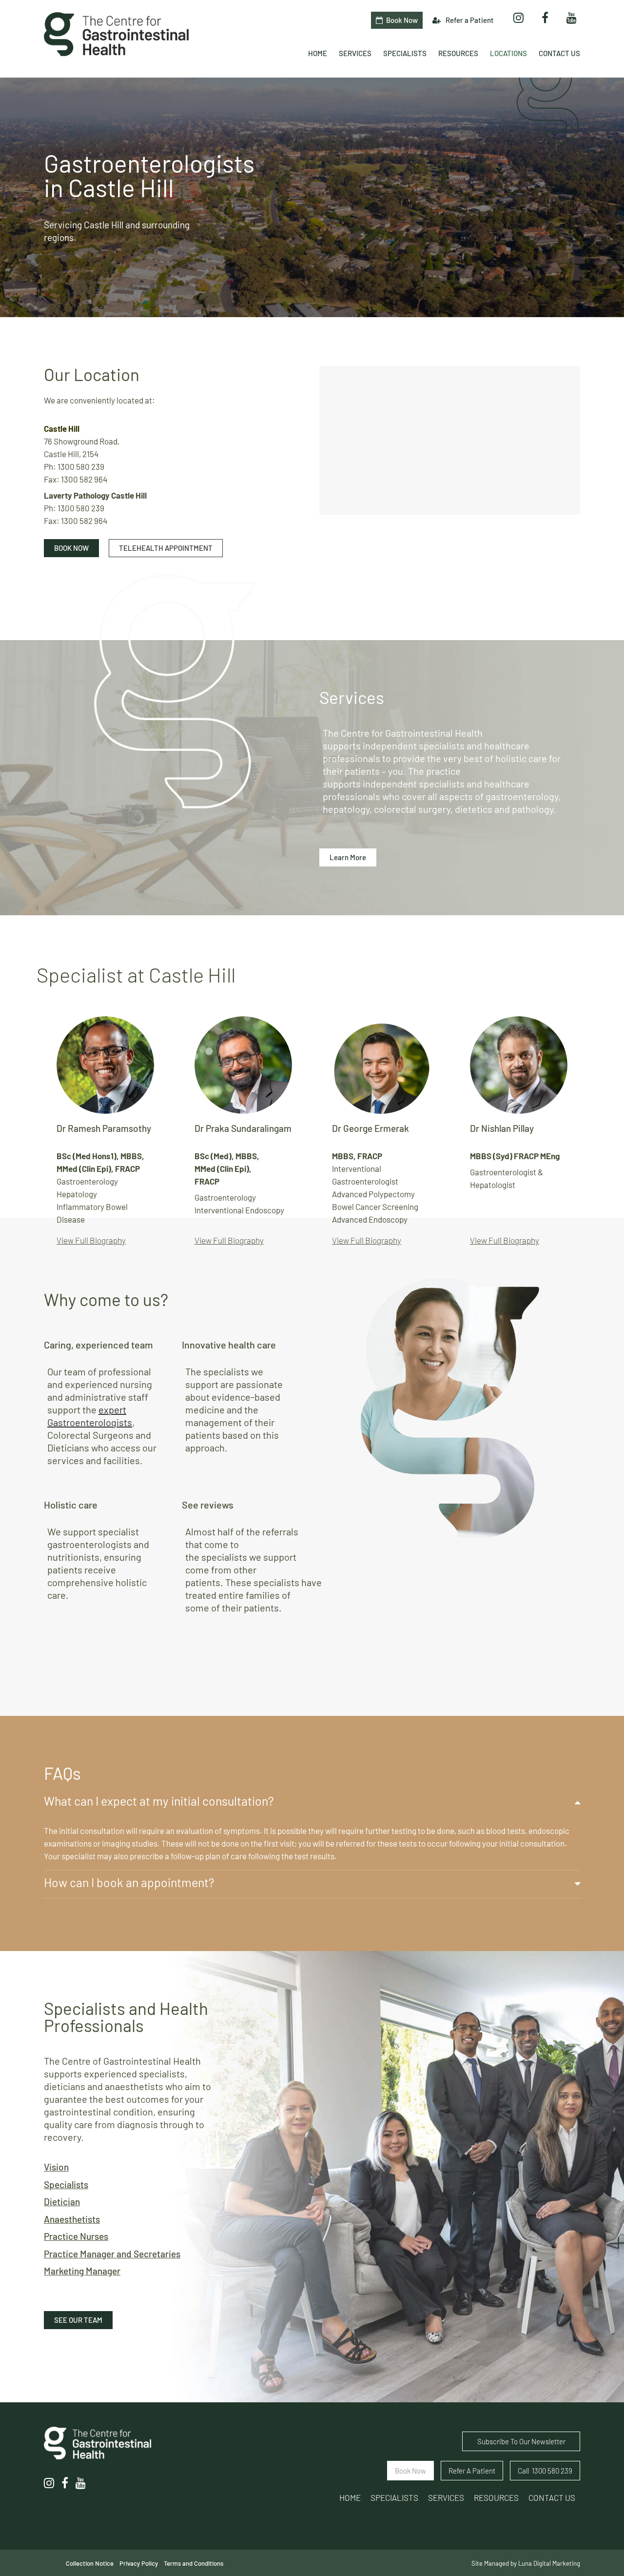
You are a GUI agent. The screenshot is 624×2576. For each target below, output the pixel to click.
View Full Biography (91, 1240)
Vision (56, 2167)
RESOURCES (496, 2497)
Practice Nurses (76, 2236)
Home (350, 2497)
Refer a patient (472, 2471)
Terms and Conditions (194, 2563)
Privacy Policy (139, 2563)
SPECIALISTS (394, 2497)
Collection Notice (90, 2563)
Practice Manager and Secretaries (112, 2254)
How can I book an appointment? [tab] (129, 1882)
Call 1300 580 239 (545, 2471)
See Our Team (78, 2320)
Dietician (62, 2202)
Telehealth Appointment (166, 548)
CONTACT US (552, 2497)
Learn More (348, 857)
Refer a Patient (469, 20)
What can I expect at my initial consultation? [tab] (159, 1801)
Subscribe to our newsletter (521, 2441)
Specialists (66, 2184)
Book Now (71, 548)
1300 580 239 (81, 466)
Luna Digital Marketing (549, 2563)
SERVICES (446, 2497)
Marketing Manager (82, 2271)
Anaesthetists (72, 2219)
